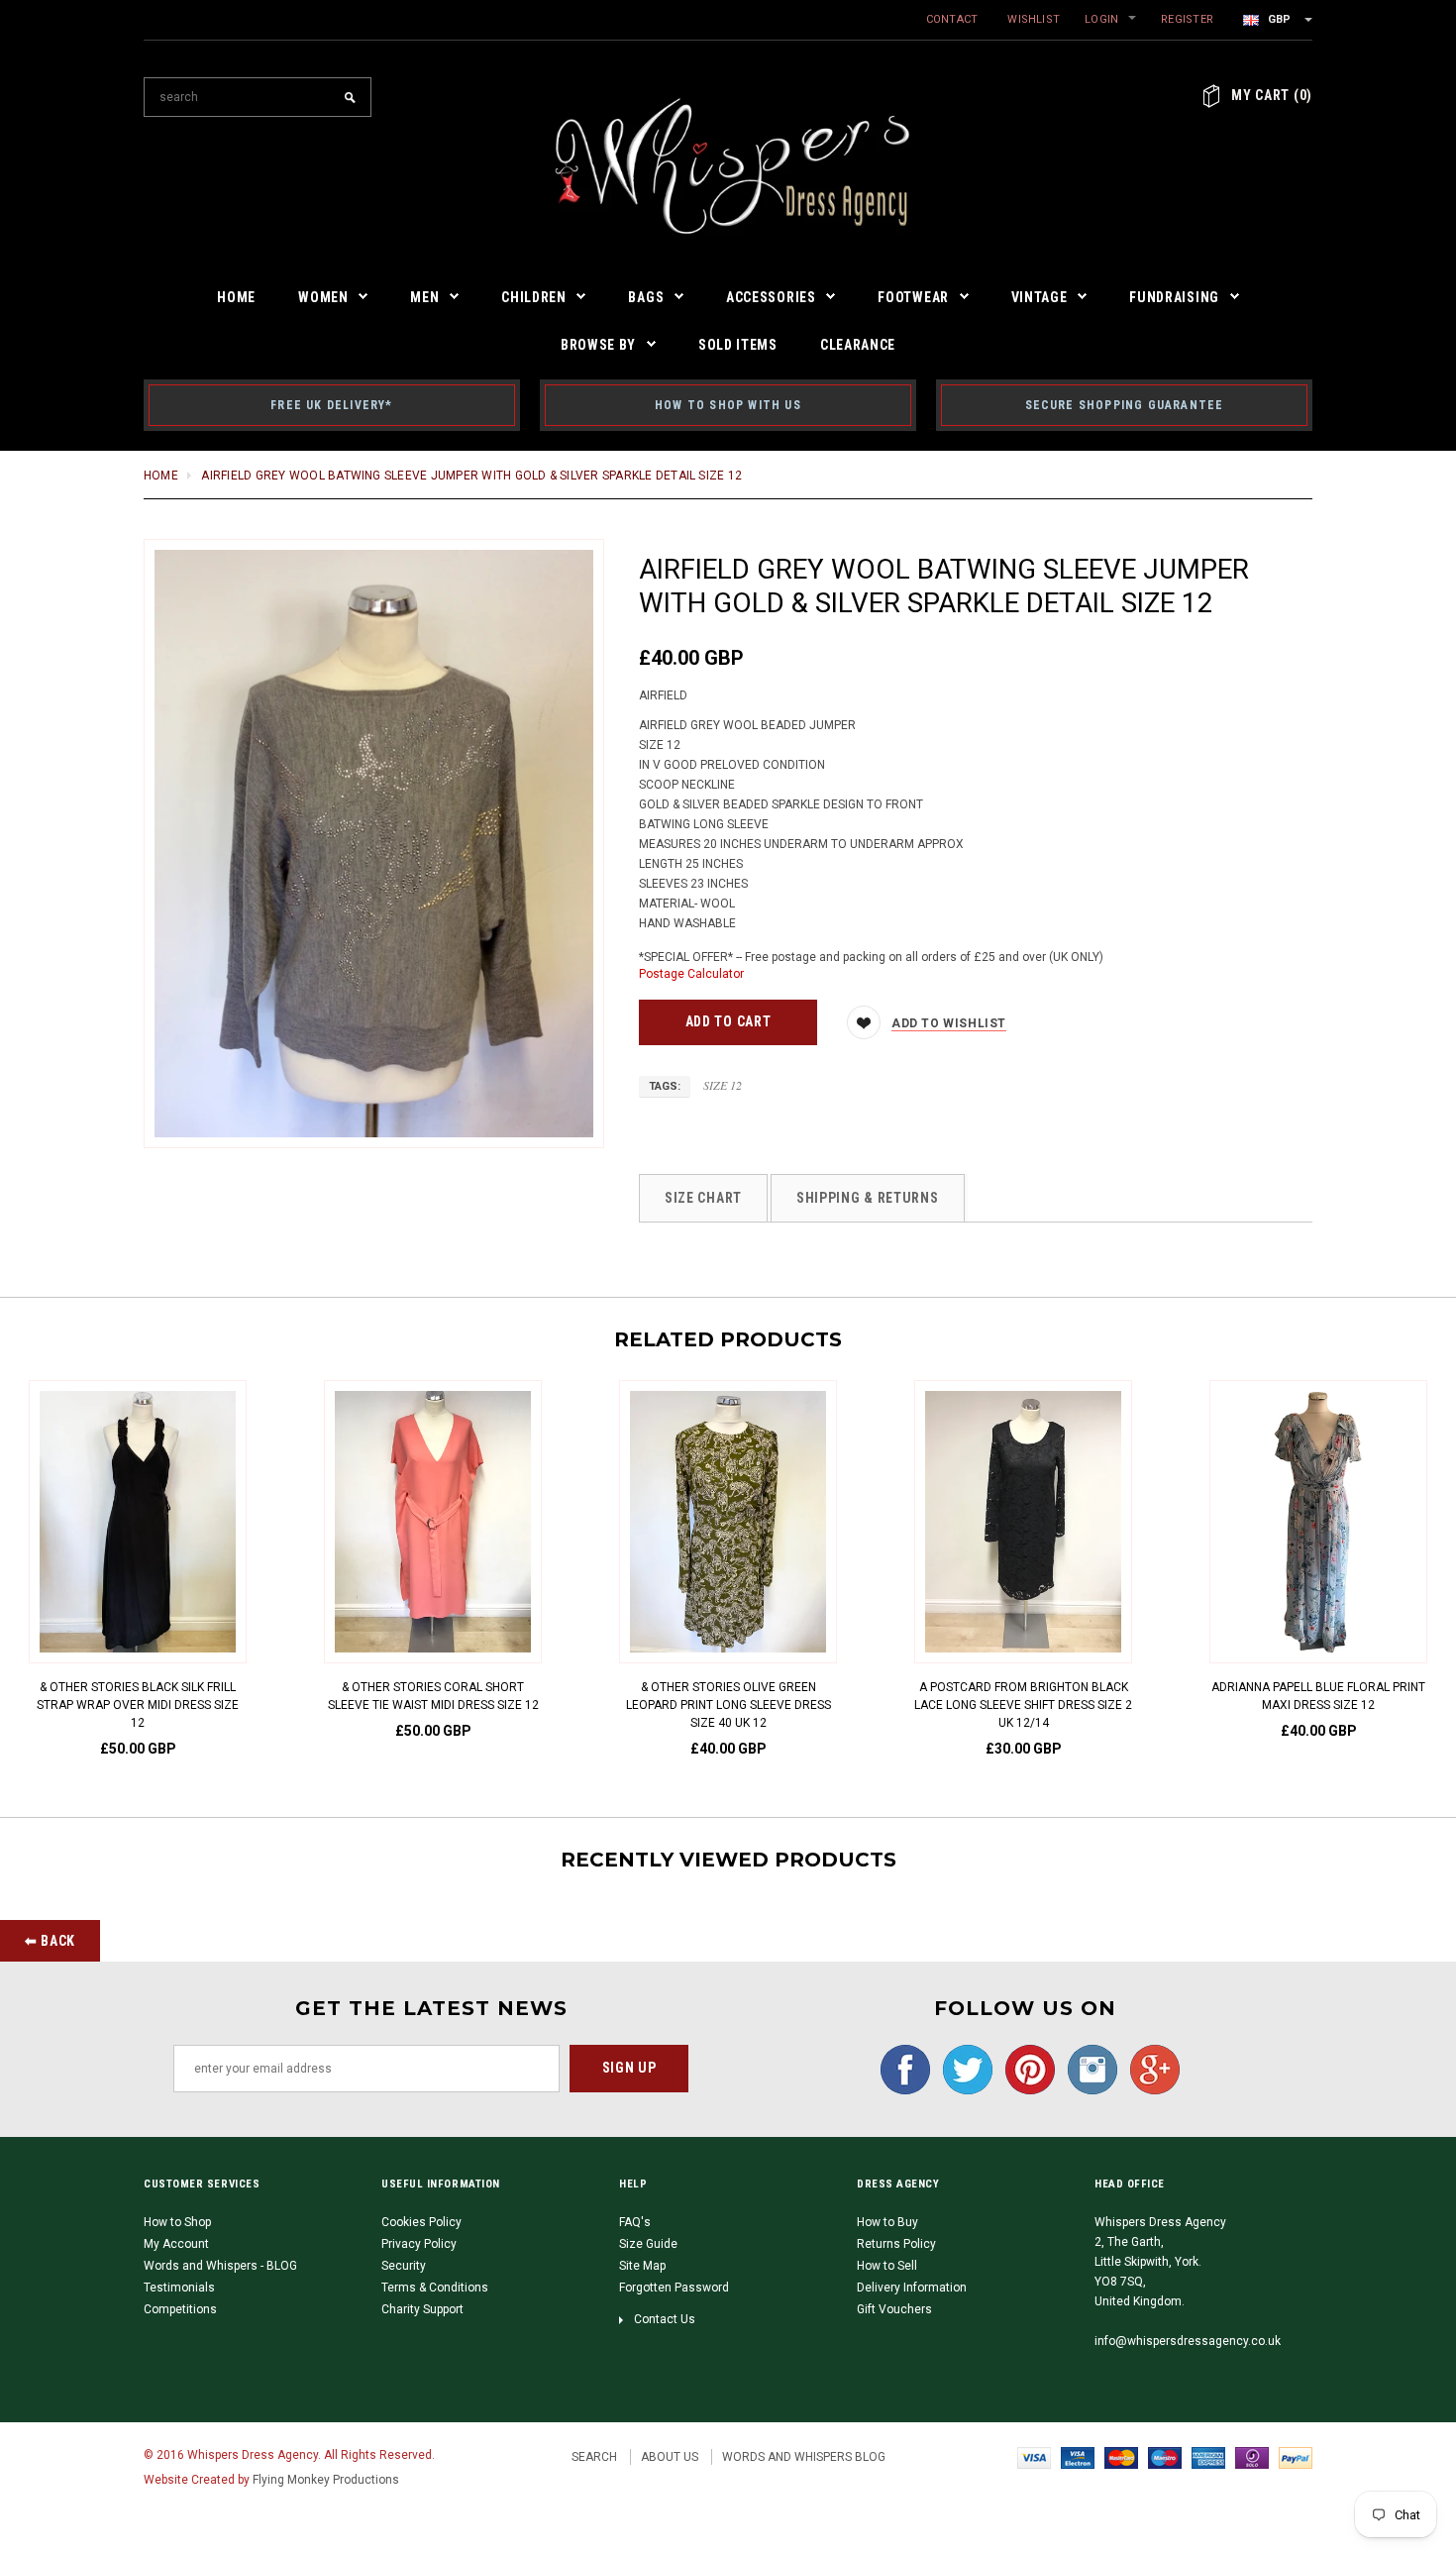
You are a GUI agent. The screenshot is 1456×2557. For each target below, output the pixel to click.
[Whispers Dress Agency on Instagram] (1088, 2069)
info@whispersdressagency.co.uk (1188, 2341)
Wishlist (1034, 19)
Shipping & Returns (868, 1198)
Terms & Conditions (435, 2288)
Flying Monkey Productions (326, 2480)
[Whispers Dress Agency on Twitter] (963, 2069)
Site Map (642, 2266)
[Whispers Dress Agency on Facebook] (900, 2069)
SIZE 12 (723, 1085)
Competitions (180, 2309)
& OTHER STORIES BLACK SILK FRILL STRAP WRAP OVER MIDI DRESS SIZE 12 (138, 1705)
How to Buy (887, 2222)
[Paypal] (1296, 2457)
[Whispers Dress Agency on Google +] (1150, 2069)
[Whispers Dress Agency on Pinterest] (1025, 2069)
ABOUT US (670, 2457)
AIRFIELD (663, 695)
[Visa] (1034, 2457)
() (1272, 95)
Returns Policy (896, 2244)
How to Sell (887, 2266)
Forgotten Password (674, 2288)
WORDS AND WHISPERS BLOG (804, 2457)
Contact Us (665, 2319)
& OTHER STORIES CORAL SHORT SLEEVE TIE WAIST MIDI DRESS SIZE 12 (433, 1696)
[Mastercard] (1121, 2457)
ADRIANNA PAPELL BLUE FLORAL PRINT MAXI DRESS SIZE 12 (1318, 1696)
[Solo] (1252, 2457)
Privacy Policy (419, 2244)
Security (404, 2266)
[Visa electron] (1078, 2457)
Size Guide (648, 2244)
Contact (952, 19)
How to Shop (177, 2222)
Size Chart (703, 1198)
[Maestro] (1165, 2457)
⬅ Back (50, 1941)
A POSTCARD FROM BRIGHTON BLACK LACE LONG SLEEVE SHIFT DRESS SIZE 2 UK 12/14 (1023, 1705)
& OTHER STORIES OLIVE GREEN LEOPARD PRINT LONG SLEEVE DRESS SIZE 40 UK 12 (728, 1705)
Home (161, 476)
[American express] (1208, 2457)
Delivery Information (912, 2288)
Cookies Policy (421, 2222)
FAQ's (635, 2222)
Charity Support (422, 2309)
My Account (176, 2244)
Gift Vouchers (894, 2309)
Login (1101, 19)
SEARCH (594, 2457)
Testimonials (179, 2288)
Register (1187, 19)
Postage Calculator (691, 974)
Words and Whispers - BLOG (220, 2266)
